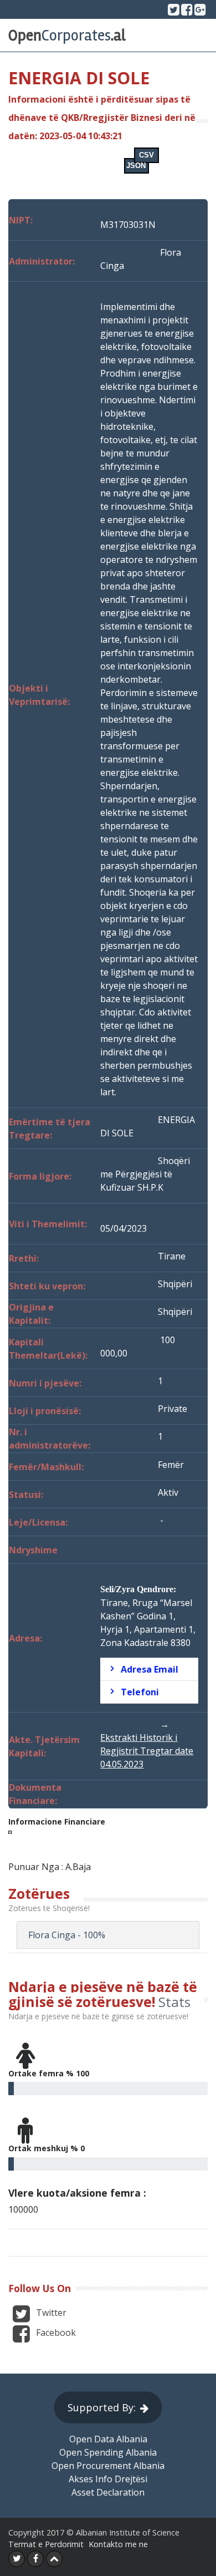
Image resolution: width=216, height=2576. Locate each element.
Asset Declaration (108, 2492)
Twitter (50, 2313)
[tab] (149, 1669)
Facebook (55, 2333)
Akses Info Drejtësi (108, 2479)
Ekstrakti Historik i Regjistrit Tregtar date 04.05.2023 (147, 1751)
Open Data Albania (108, 2439)
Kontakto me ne (118, 2544)
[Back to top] (54, 2559)
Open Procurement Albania (108, 2466)
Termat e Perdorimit (46, 2544)
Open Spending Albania (108, 2452)
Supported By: (102, 2407)
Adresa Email (150, 1669)
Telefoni (140, 1692)
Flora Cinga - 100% (67, 1935)
